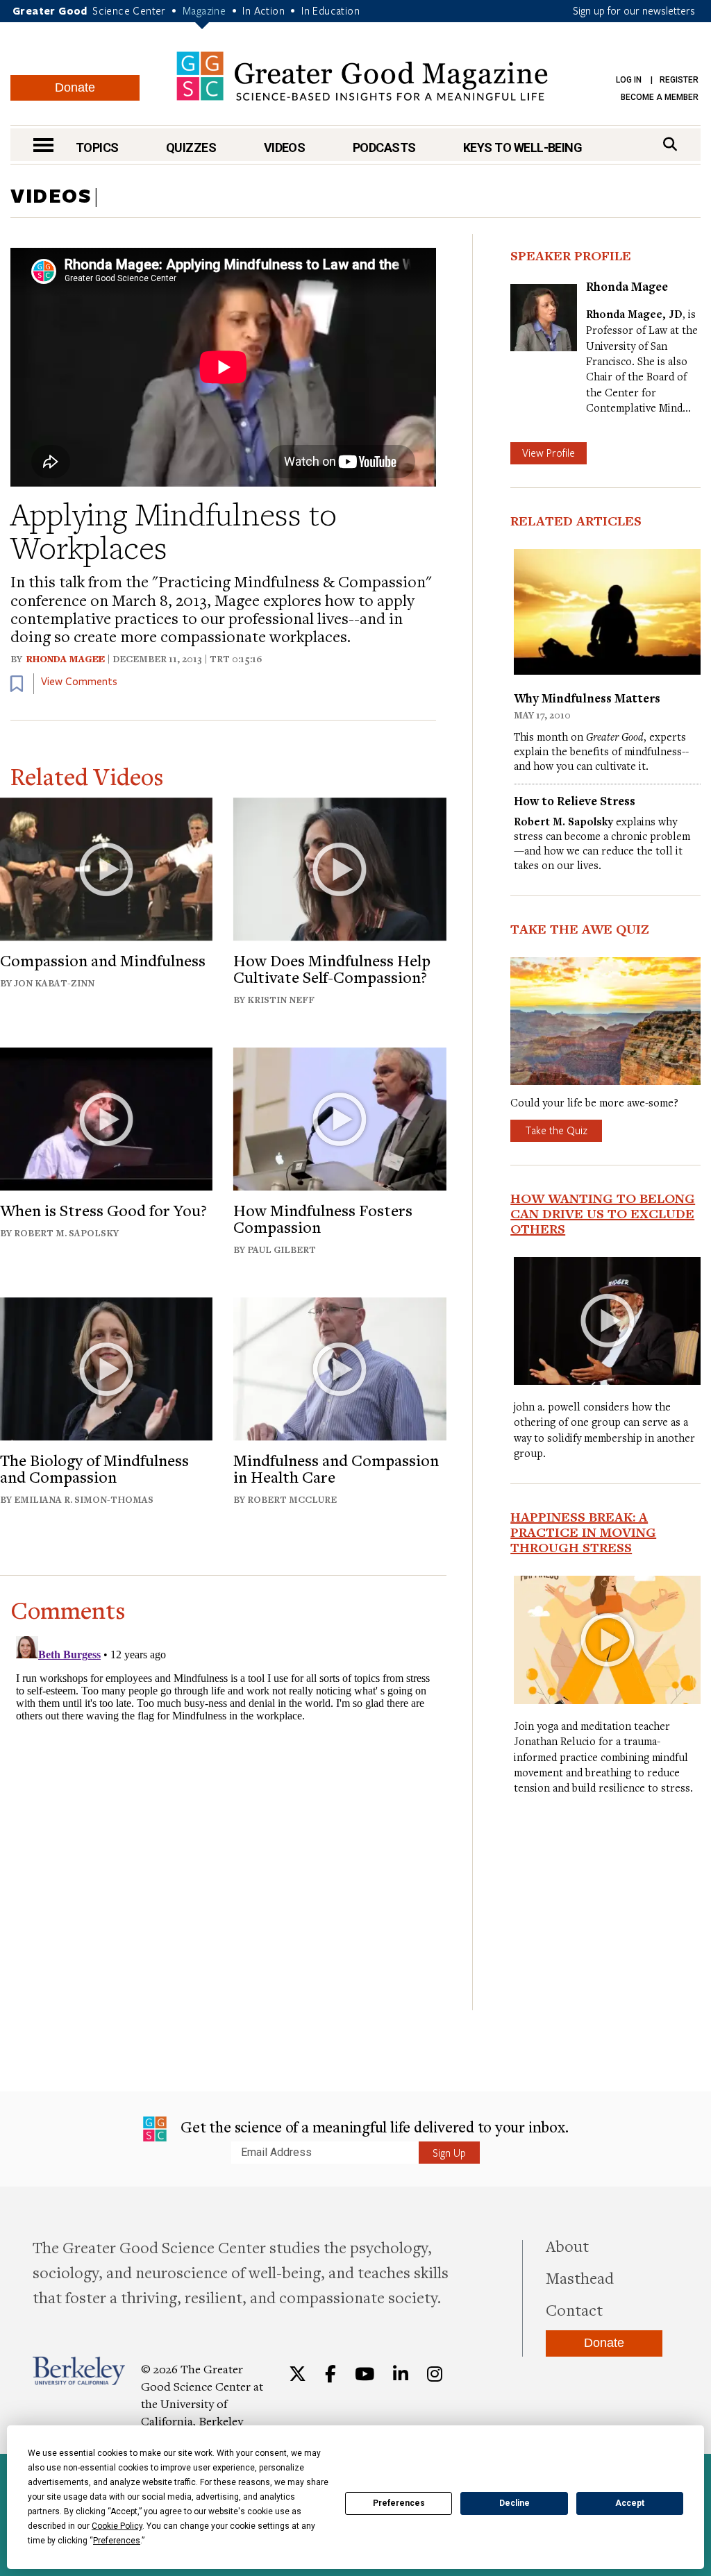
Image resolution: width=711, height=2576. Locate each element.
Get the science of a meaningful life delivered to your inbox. (373, 2127)
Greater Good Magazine (362, 76)
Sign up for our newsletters (634, 10)
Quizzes (191, 148)
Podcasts (384, 148)
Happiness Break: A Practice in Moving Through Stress (583, 1532)
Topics (97, 148)
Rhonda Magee (66, 659)
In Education (331, 10)
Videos (285, 148)
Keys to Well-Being (522, 148)
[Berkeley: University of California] (79, 2371)
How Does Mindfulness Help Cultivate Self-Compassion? (332, 968)
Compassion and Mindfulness (103, 960)
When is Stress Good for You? (103, 1210)
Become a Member (660, 97)
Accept (630, 2503)
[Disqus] (223, 1804)
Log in (629, 80)
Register (679, 80)
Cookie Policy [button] (117, 2526)
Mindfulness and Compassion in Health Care (336, 1468)
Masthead (580, 2278)
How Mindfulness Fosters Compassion (323, 1218)
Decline (515, 2503)
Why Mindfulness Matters (587, 698)
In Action (264, 10)
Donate (75, 87)
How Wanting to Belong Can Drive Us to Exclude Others (603, 1213)
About (567, 2246)
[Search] (670, 144)
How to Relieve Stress (575, 801)
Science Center (129, 10)
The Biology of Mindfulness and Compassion (94, 1468)
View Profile (549, 453)
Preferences (399, 2503)
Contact (574, 2309)
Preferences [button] (117, 2541)
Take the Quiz (556, 1130)
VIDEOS (51, 195)
